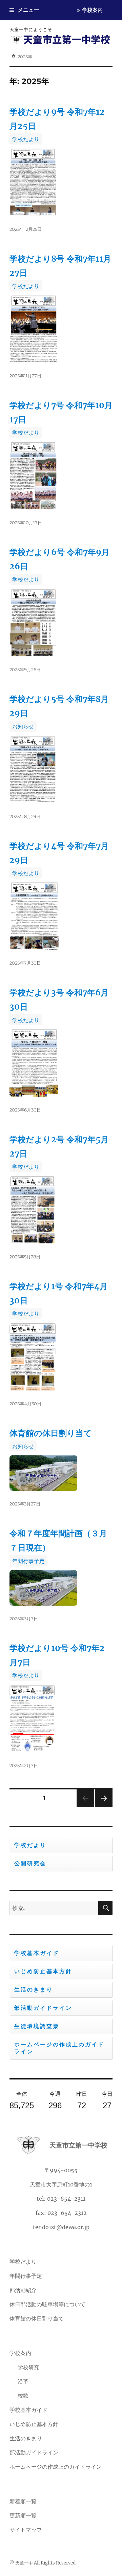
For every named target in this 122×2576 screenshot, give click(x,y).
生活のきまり (34, 1990)
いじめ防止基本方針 (43, 1971)
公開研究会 (30, 1863)
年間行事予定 (28, 1561)
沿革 (23, 2381)
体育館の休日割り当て (51, 1433)
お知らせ (23, 726)
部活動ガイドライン (43, 2008)
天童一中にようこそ (31, 29)
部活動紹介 (23, 2290)
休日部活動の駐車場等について (47, 2304)
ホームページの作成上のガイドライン (59, 2048)
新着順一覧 (23, 2501)
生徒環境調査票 (37, 2026)
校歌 (23, 2396)
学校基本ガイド (37, 1953)
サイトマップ (26, 2530)
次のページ (101, 1807)
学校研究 (28, 2367)
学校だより (26, 139)
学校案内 (93, 10)
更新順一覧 (23, 2515)
